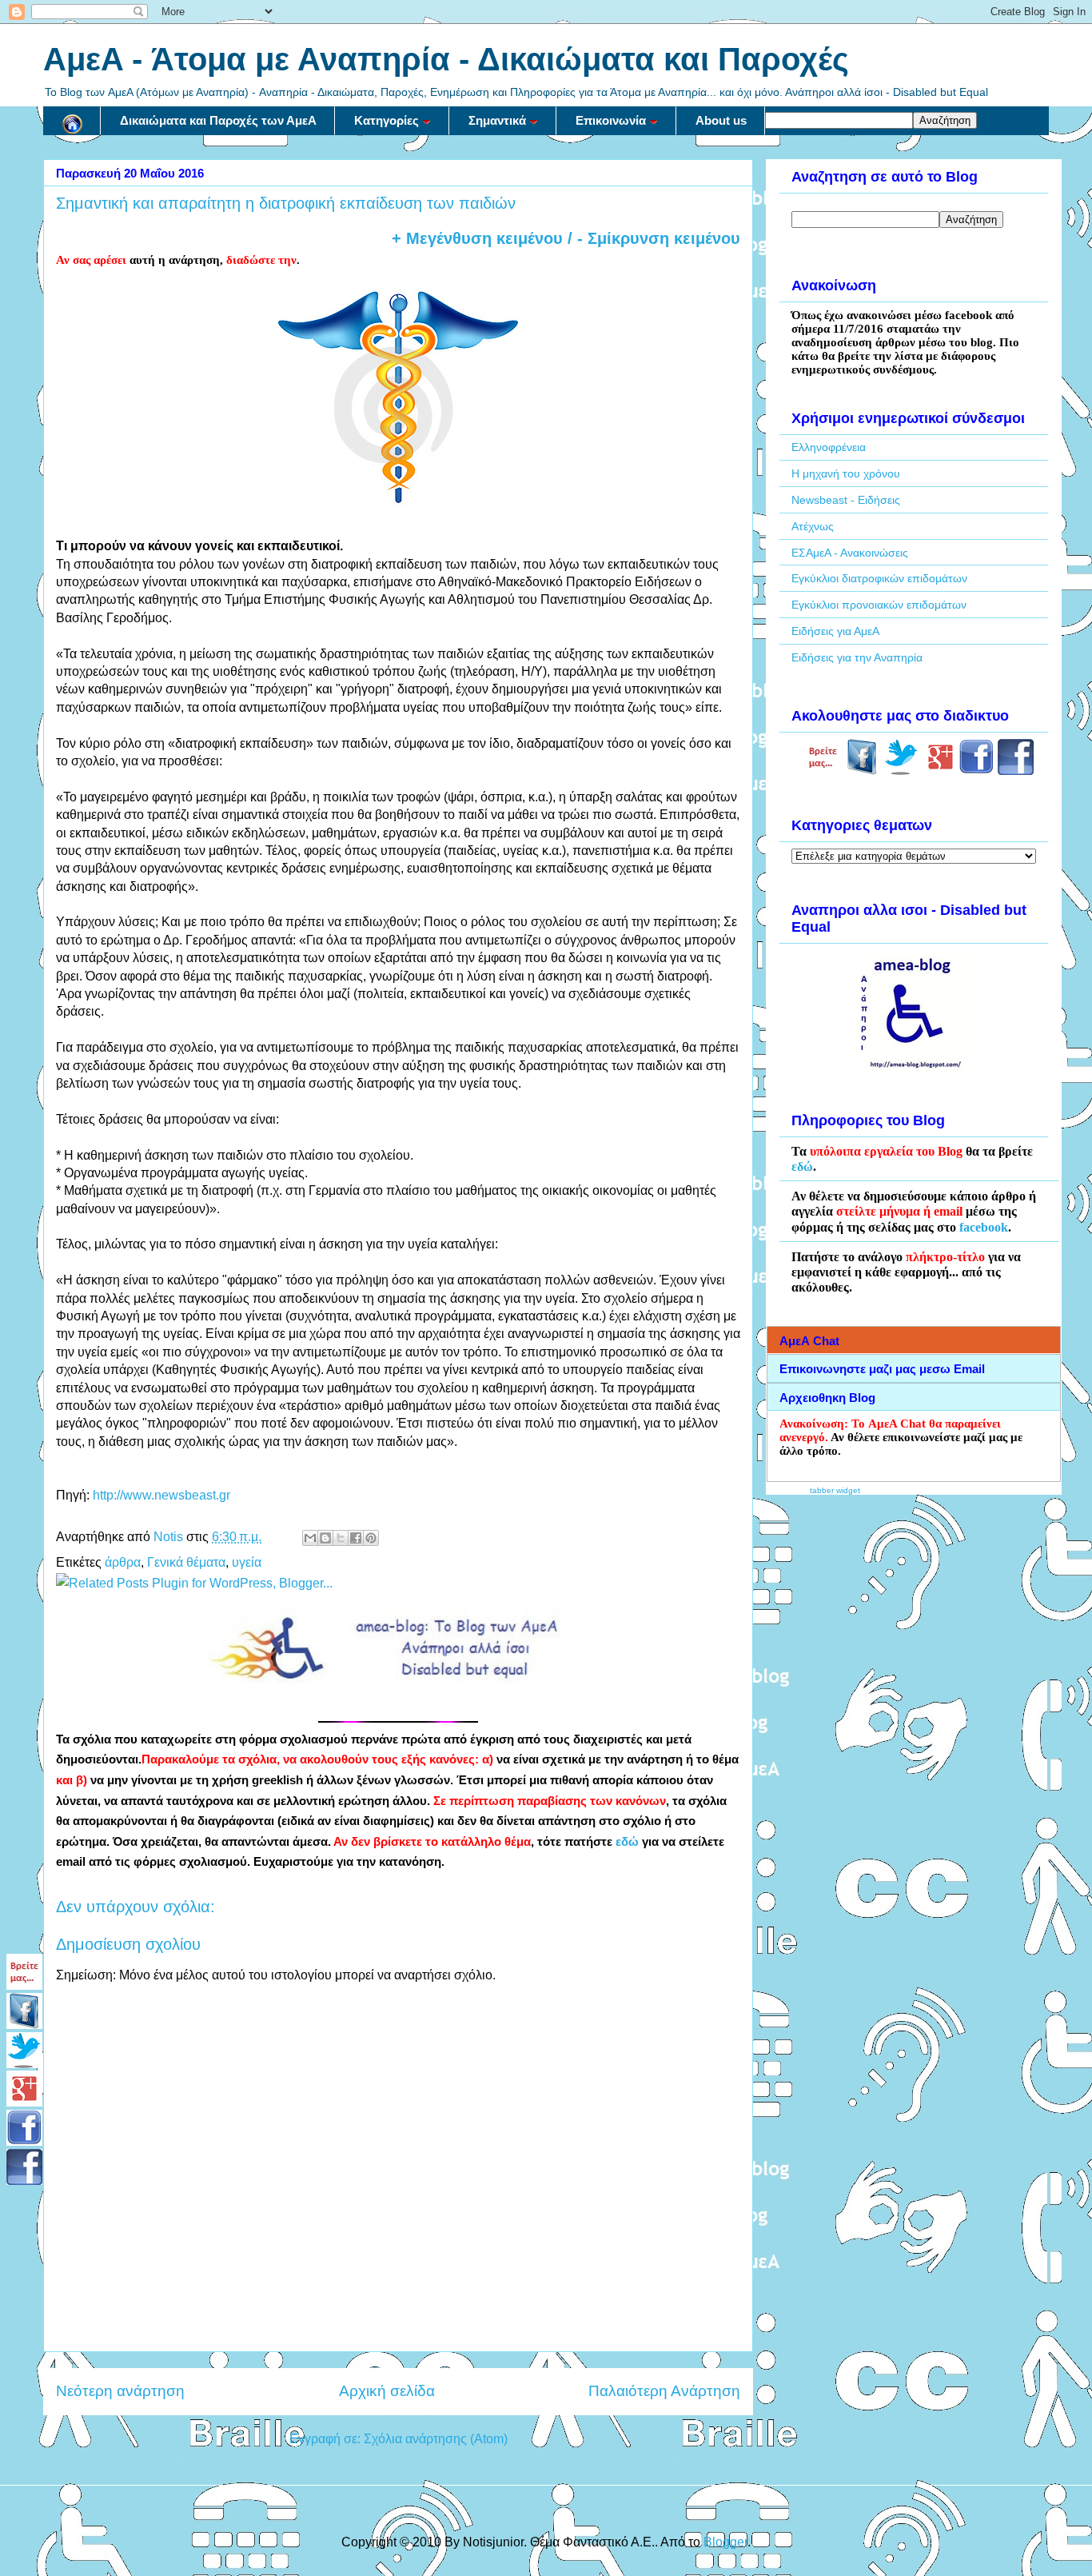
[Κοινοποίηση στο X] (341, 1538)
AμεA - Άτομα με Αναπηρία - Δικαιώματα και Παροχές (446, 59)
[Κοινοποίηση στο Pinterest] (371, 1538)
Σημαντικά (497, 120)
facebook (984, 1227)
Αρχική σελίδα (387, 2391)
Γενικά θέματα (186, 1562)
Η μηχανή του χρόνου (846, 473)
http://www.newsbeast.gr (161, 1495)
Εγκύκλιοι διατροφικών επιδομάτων (879, 578)
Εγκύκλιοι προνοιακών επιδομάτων (879, 605)
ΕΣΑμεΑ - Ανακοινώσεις (850, 553)
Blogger (725, 2542)
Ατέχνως (813, 526)
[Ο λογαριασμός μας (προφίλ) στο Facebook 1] (976, 771)
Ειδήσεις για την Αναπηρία (857, 657)
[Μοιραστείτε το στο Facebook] (356, 1538)
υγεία (247, 1562)
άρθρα (123, 1562)
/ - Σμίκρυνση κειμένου (652, 238)
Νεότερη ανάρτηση (120, 2391)
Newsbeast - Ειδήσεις (846, 500)
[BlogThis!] (325, 1538)
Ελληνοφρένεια (829, 447)
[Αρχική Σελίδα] (72, 121)
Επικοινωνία (611, 120)
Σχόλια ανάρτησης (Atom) (436, 2439)
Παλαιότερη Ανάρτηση (664, 2391)
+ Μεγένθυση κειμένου (477, 238)
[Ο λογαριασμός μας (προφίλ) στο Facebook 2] (1016, 771)
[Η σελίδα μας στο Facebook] (862, 771)
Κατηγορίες (387, 120)
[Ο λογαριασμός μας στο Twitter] (901, 771)
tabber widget (835, 1490)
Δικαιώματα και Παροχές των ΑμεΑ (218, 120)
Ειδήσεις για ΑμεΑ (835, 631)
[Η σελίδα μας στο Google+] (941, 771)
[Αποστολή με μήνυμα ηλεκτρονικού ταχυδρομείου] (310, 1538)
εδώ (627, 1842)
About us (721, 120)
